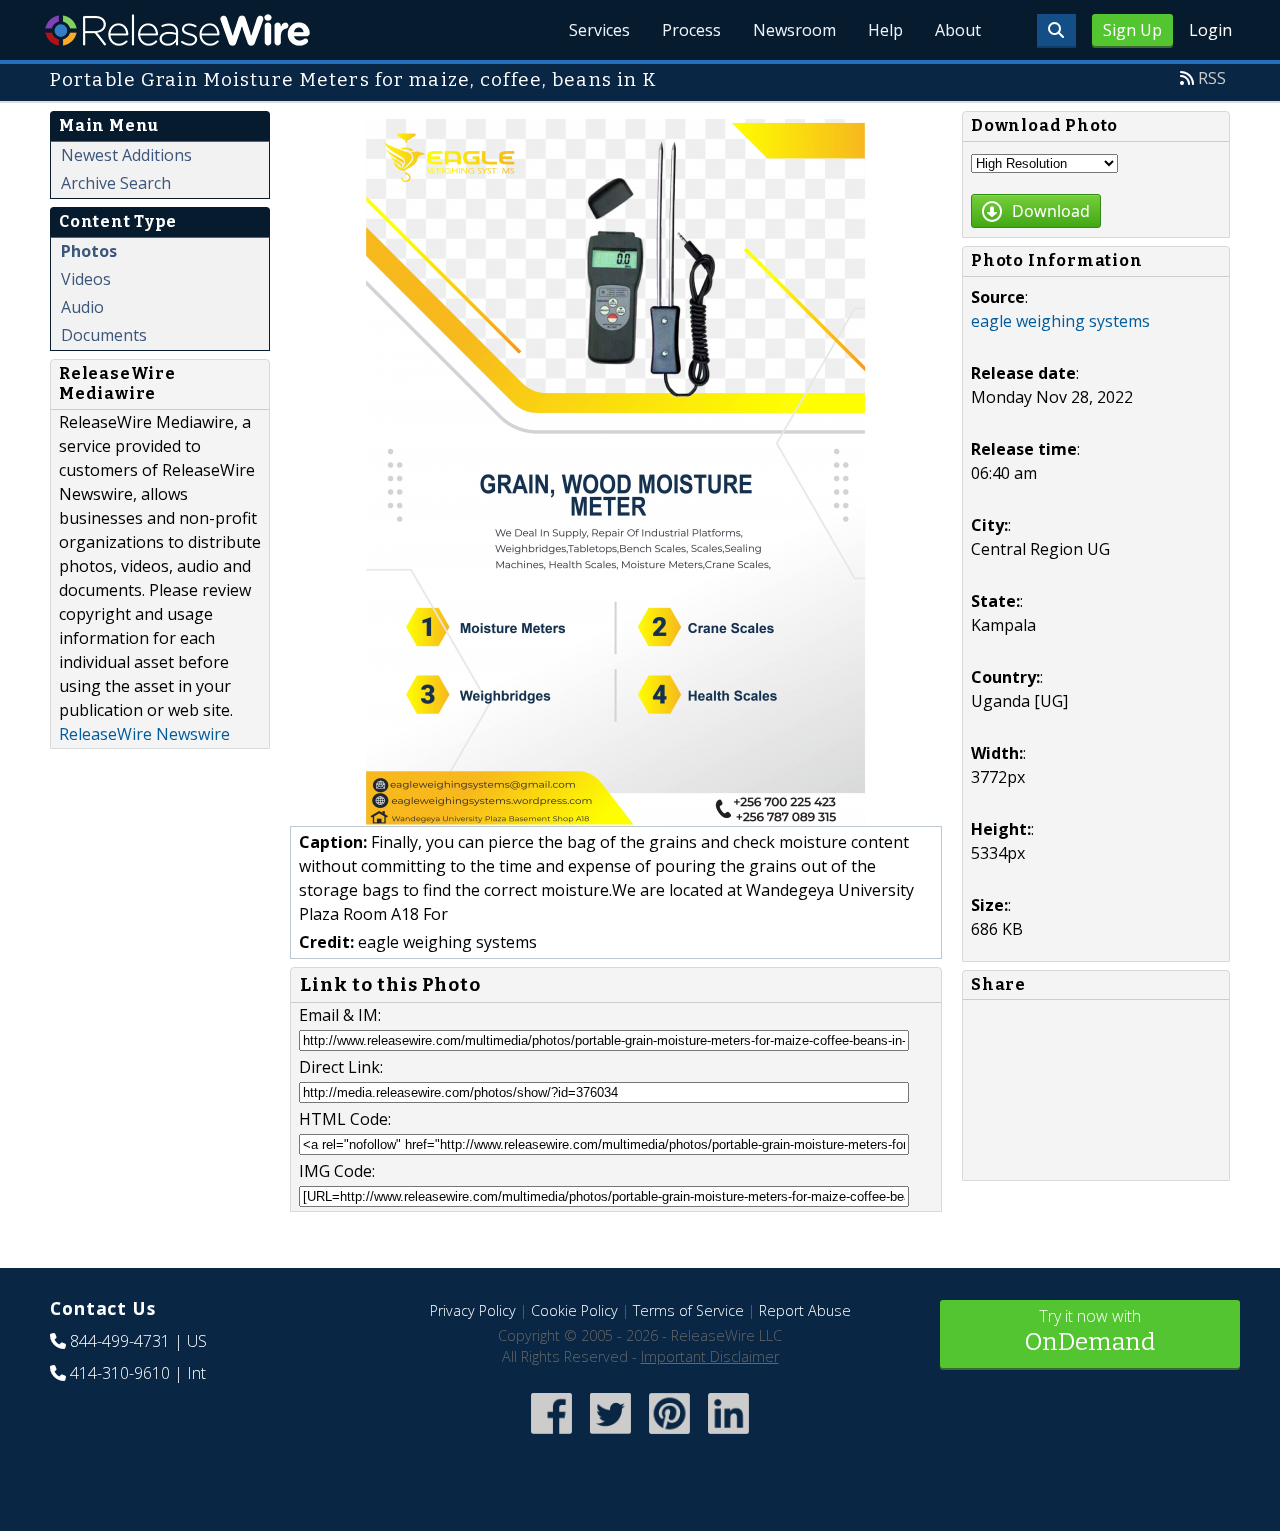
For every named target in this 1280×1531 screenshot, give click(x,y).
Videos (86, 279)
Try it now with (1090, 1330)
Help (885, 30)
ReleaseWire (177, 30)
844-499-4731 (120, 1341)
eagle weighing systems (1060, 321)
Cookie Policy (574, 1310)
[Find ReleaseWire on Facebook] (551, 1435)
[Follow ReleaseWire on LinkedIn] (728, 1435)
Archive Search (116, 183)
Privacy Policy (473, 1310)
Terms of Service (688, 1310)
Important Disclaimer (710, 1356)
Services (599, 30)
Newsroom (794, 30)
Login (1210, 30)
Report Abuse (805, 1310)
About (958, 30)
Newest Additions (126, 155)
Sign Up (1132, 30)
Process (691, 30)
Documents (104, 335)
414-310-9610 (120, 1373)
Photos (89, 251)
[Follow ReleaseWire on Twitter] (610, 1435)
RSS (1212, 78)
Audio (82, 307)
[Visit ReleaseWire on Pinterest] (669, 1435)
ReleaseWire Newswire (144, 734)
